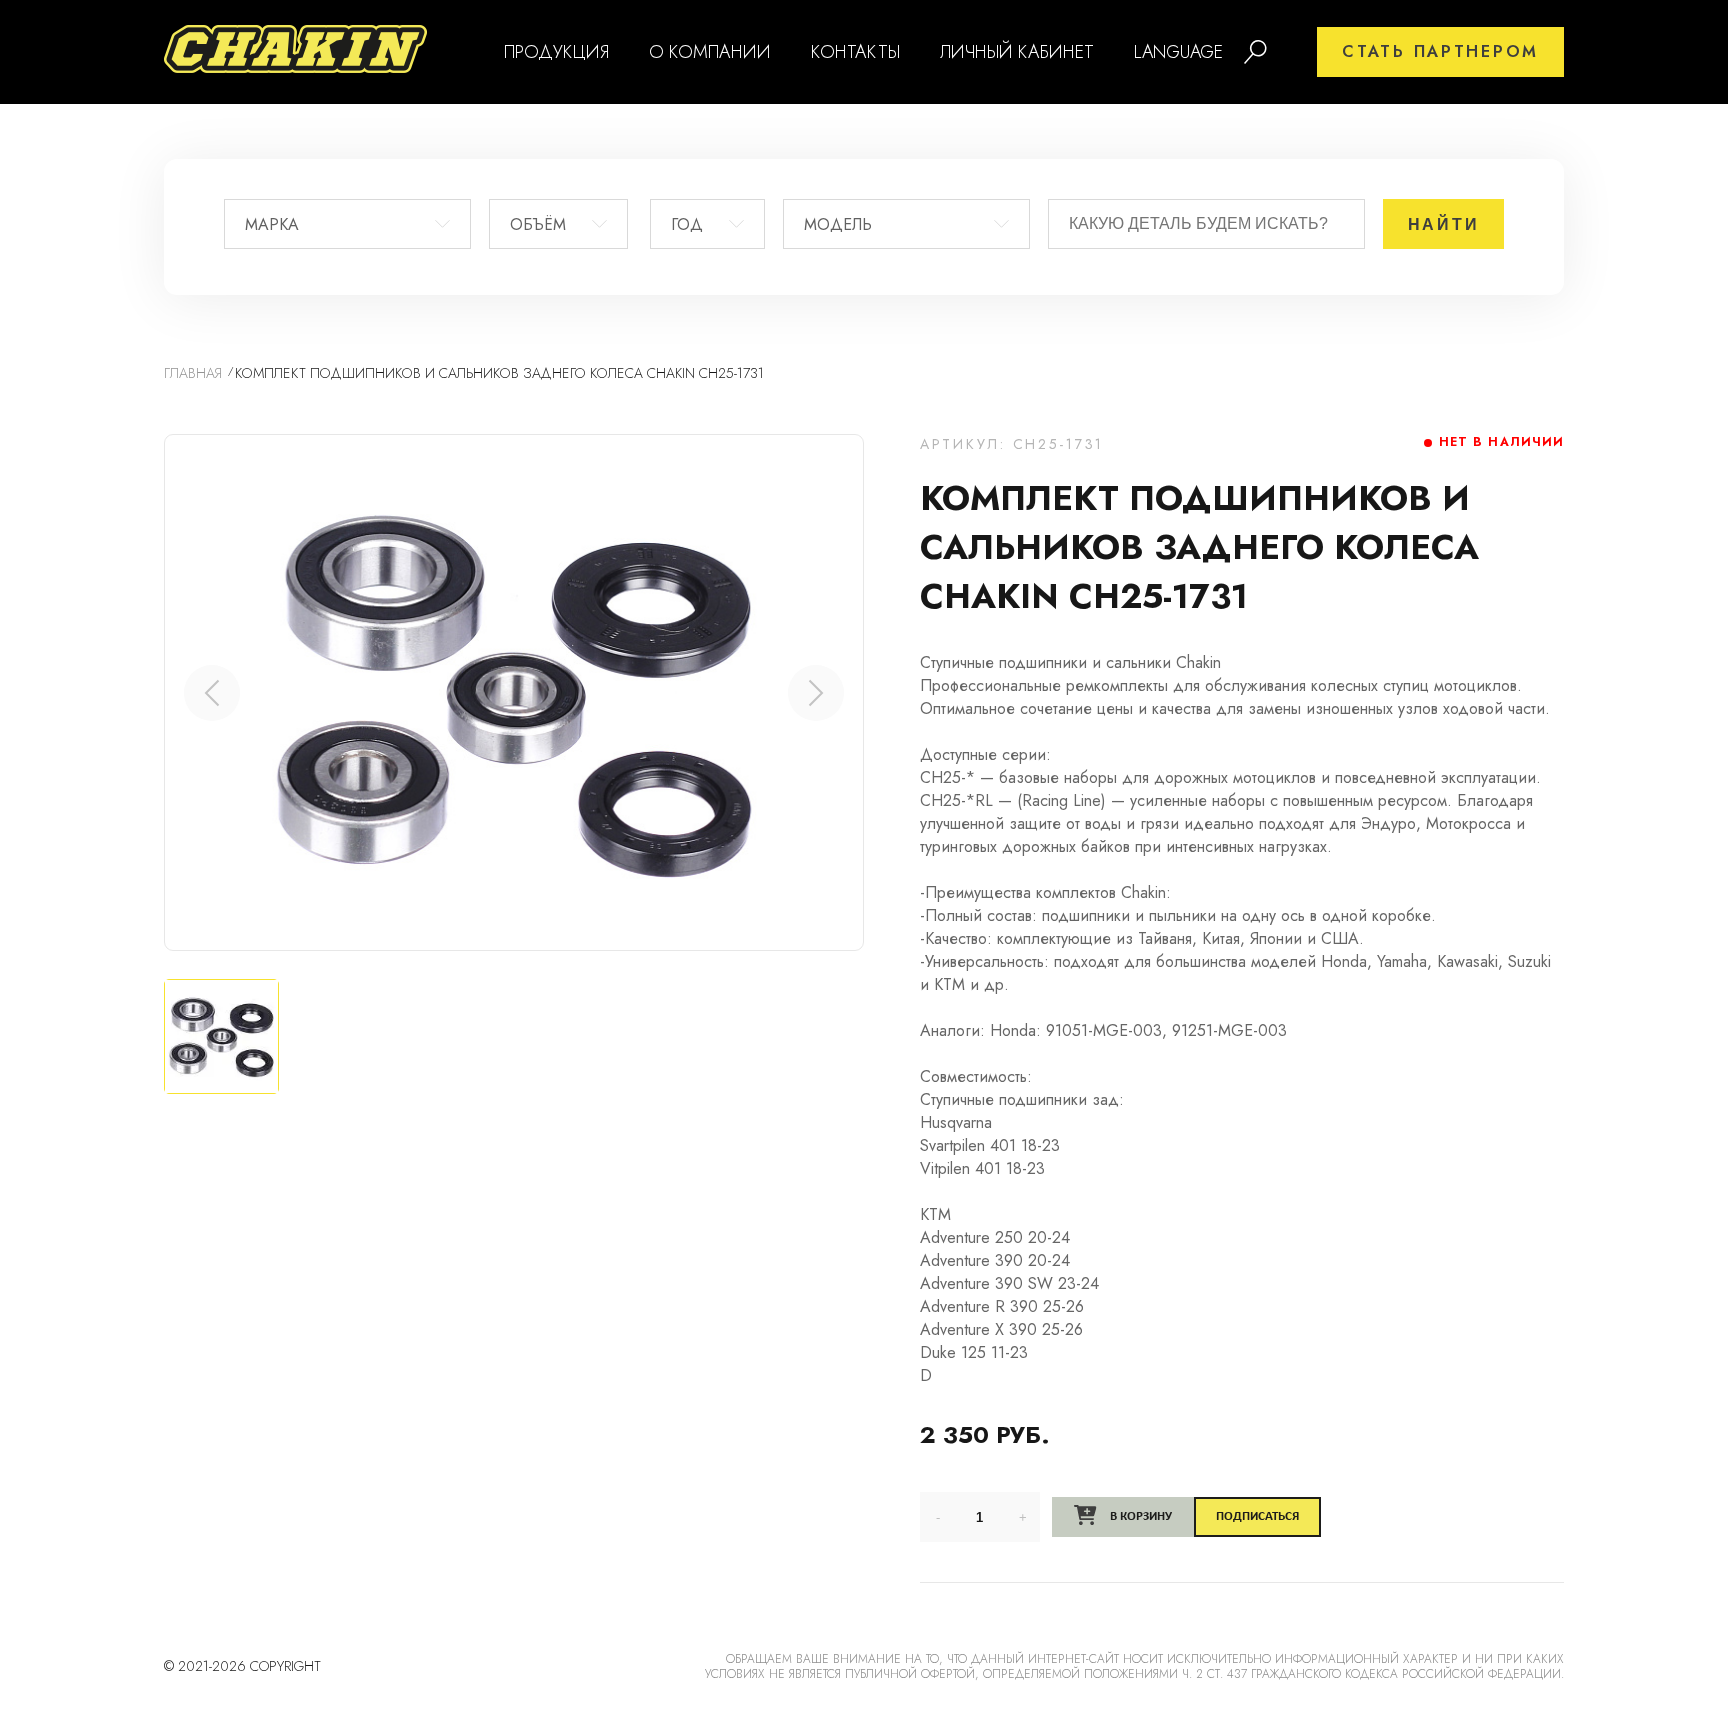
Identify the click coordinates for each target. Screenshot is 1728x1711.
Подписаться (1257, 1516)
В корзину (1139, 1516)
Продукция (556, 52)
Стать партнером (1440, 51)
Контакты (855, 52)
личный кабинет (1017, 52)
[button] (816, 693)
